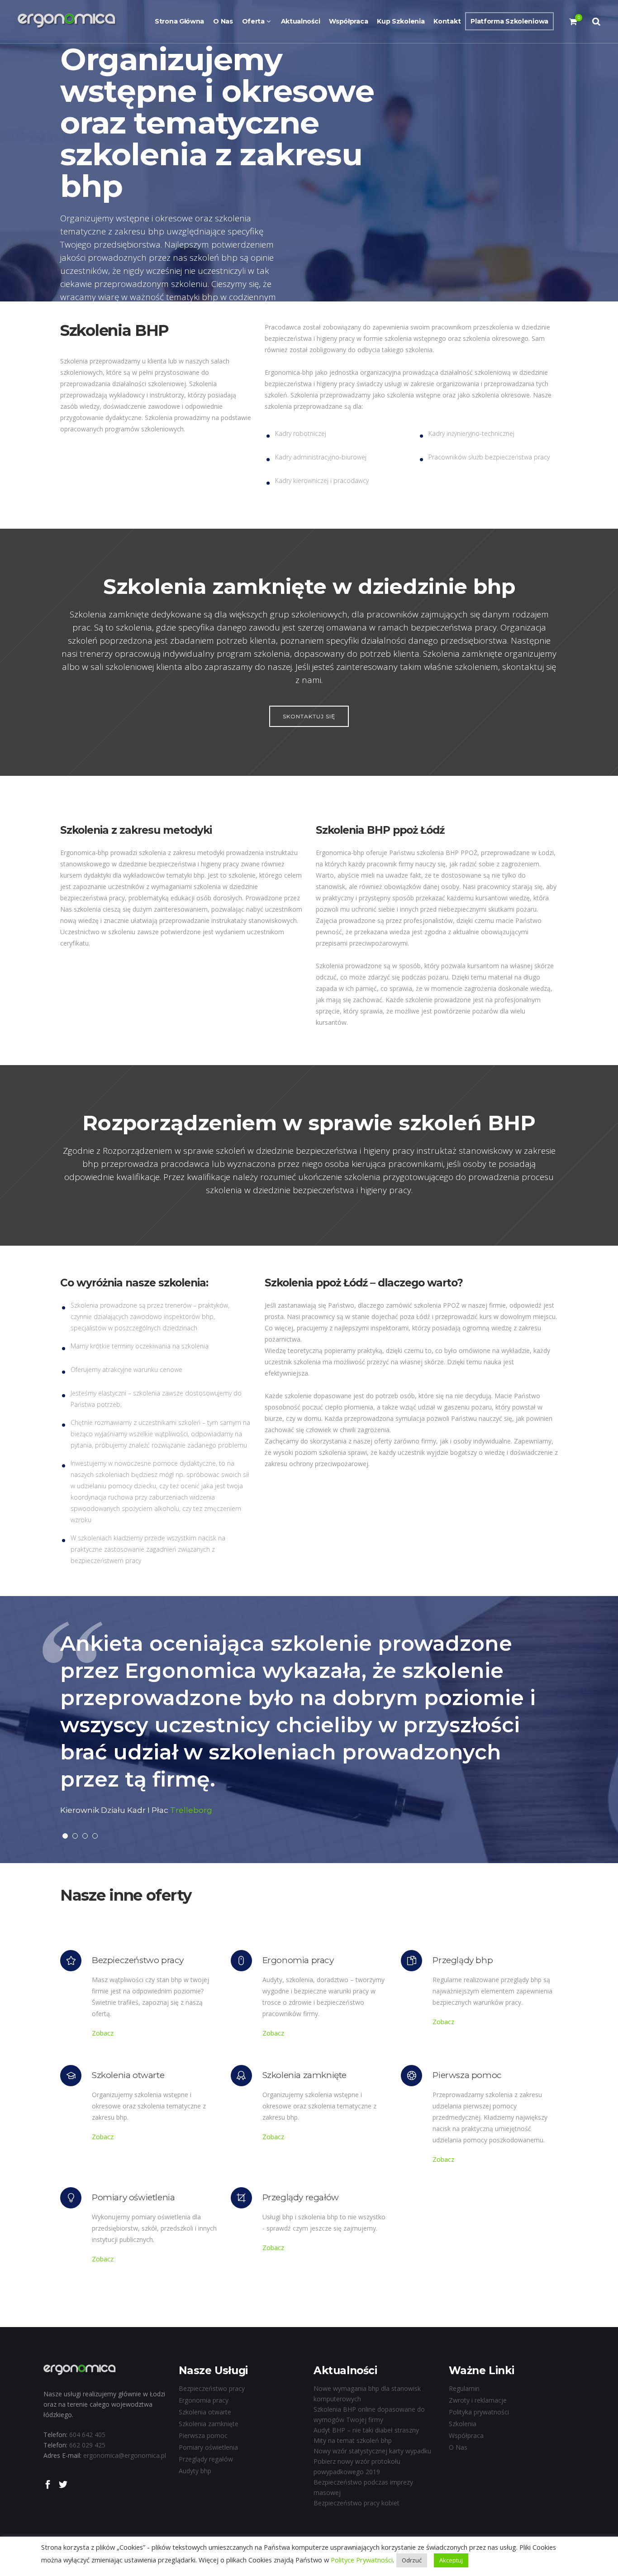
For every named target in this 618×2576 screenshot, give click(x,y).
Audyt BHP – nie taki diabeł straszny (366, 2430)
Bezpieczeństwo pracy (212, 2388)
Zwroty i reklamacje (478, 2400)
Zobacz (103, 2033)
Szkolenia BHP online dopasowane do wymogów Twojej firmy (369, 2414)
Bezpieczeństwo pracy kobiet (357, 2503)
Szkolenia (463, 2424)
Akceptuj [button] (451, 2560)
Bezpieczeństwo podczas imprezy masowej (363, 2487)
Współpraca (466, 2435)
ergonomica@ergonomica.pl (125, 2455)
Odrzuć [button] (412, 2560)
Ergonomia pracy (204, 2400)
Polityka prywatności (479, 2412)
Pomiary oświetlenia (208, 2447)
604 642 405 (87, 2435)
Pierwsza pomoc (203, 2435)
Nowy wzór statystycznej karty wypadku (372, 2451)
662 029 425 (87, 2445)
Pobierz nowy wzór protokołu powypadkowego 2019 (357, 2466)
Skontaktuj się (309, 716)
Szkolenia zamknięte (209, 2424)
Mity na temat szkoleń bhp (353, 2440)
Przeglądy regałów (206, 2459)
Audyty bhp (195, 2471)
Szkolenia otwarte (205, 2412)
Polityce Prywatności (361, 2560)
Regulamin (464, 2388)
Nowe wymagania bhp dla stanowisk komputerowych (367, 2394)
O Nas (458, 2447)
